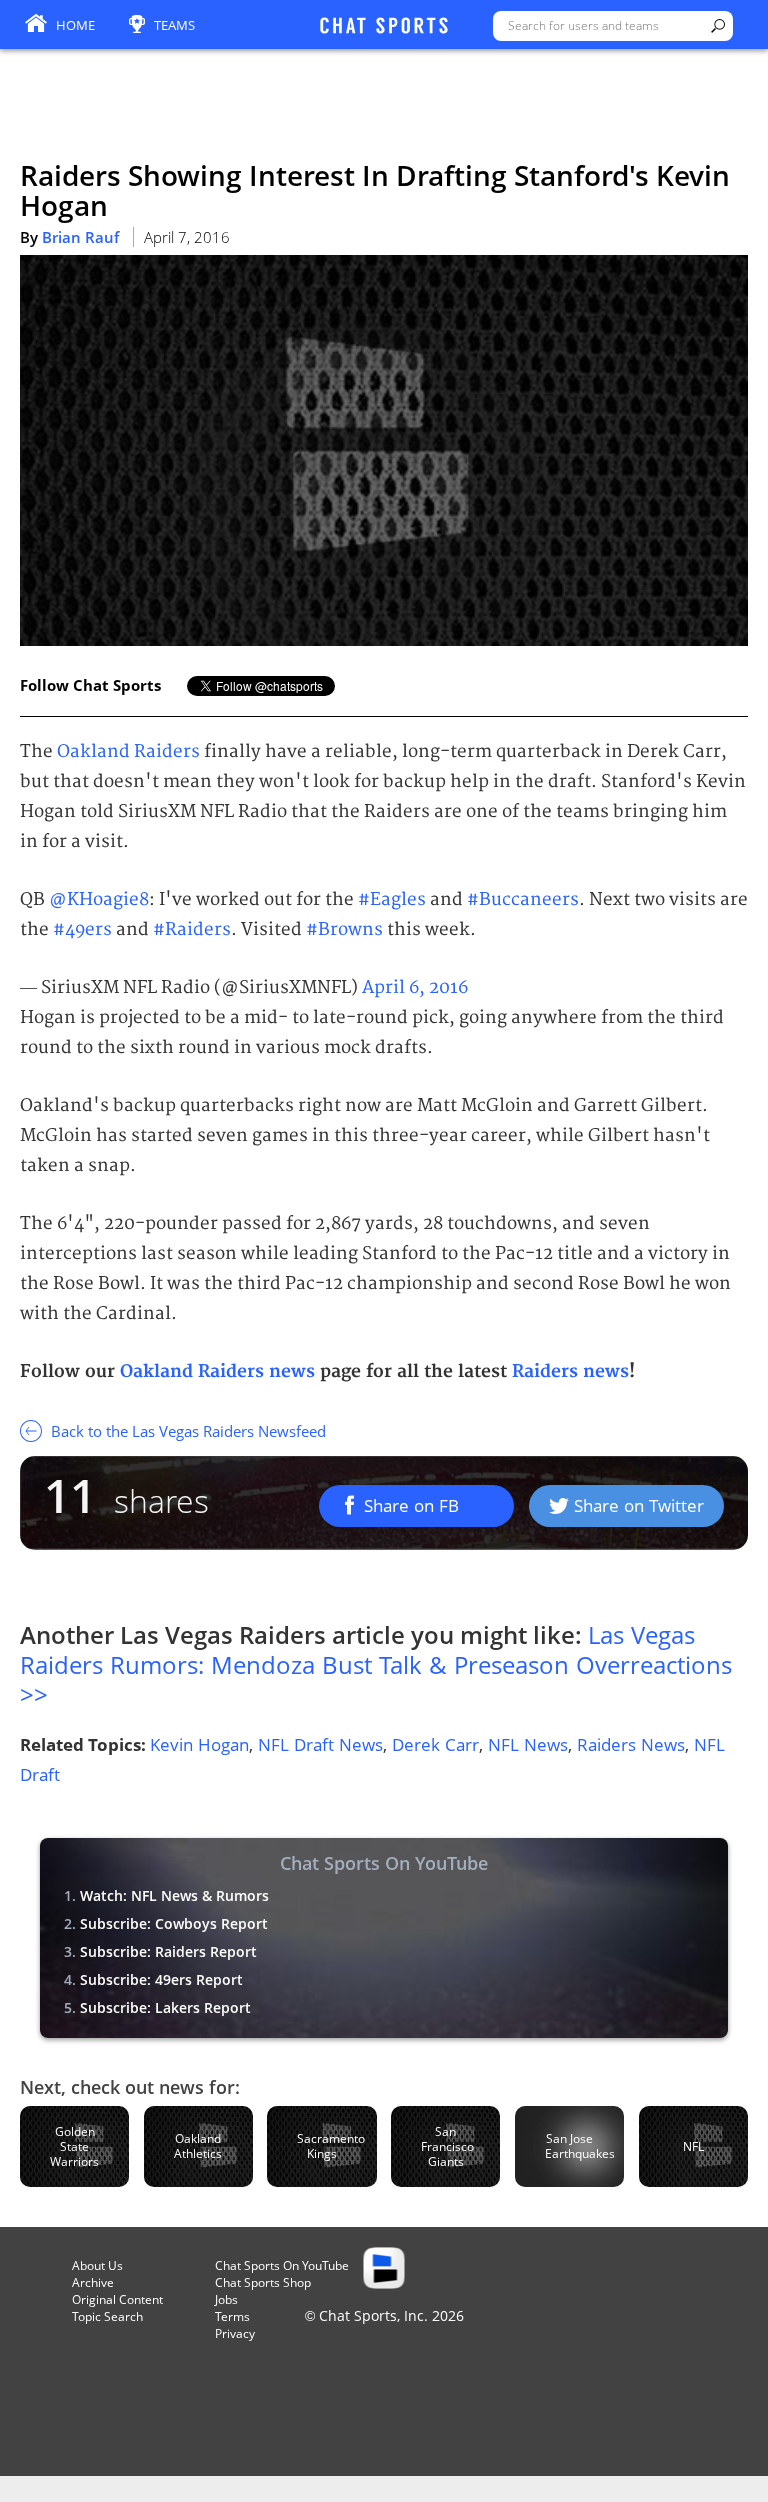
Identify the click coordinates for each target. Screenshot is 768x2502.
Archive (93, 2282)
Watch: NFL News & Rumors (174, 1895)
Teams (174, 25)
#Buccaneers (523, 899)
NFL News (528, 1744)
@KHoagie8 (99, 899)
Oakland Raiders (128, 751)
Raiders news (570, 1371)
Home (75, 25)
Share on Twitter (639, 1505)
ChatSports (384, 27)
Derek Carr (435, 1744)
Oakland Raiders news (217, 1371)
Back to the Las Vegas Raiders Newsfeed (186, 1431)
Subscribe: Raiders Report (168, 1951)
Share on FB (411, 1505)
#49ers (82, 929)
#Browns (344, 929)
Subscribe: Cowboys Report (174, 1923)
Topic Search (107, 2316)
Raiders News (631, 1744)
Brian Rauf (80, 237)
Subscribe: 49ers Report (161, 1979)
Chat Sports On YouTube (282, 2265)
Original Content (117, 2299)
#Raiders (192, 929)
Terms (232, 2316)
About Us (97, 2265)
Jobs (226, 2299)
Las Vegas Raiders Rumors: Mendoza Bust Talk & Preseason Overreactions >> (376, 1664)
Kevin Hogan (199, 1744)
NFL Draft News (320, 1744)
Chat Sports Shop (263, 2282)
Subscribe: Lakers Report (165, 2007)
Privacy (235, 2333)
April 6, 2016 (415, 987)
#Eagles (392, 899)
